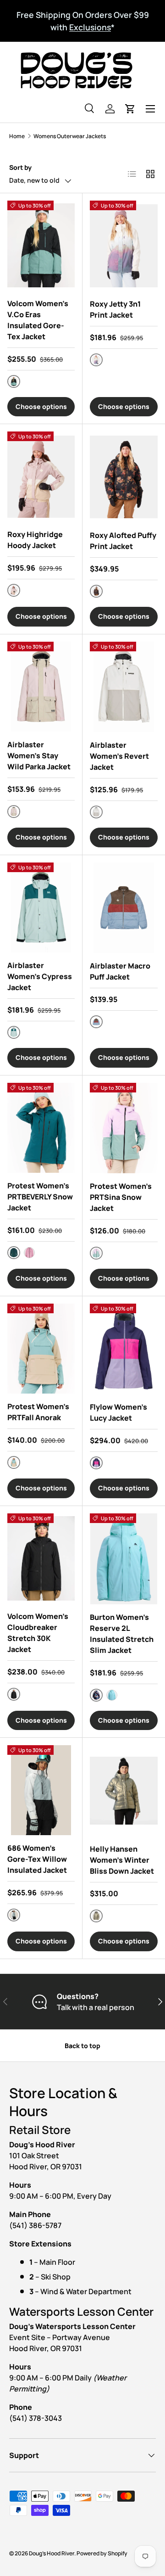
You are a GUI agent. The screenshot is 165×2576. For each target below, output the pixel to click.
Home (17, 136)
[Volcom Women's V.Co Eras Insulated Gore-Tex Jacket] (41, 246)
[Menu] (150, 109)
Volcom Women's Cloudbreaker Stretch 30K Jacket (38, 1633)
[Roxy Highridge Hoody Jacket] (41, 476)
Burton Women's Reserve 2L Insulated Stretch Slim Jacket (122, 1634)
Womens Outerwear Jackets (70, 136)
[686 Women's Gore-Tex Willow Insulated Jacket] (41, 1790)
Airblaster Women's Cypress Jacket (40, 976)
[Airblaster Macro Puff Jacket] (124, 908)
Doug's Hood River (52, 2553)
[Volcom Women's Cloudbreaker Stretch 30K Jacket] (41, 1558)
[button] (130, 109)
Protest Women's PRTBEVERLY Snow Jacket (40, 1197)
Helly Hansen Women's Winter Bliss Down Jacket (122, 1860)
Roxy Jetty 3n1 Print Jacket (115, 309)
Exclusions (90, 27)
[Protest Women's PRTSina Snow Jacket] (124, 1128)
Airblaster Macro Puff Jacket (120, 971)
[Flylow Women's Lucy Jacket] (124, 1349)
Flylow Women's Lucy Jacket (118, 1412)
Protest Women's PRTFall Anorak (38, 1412)
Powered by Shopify (102, 2553)
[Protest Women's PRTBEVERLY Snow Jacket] (41, 1128)
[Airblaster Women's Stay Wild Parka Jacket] (41, 687)
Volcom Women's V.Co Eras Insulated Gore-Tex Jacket (38, 320)
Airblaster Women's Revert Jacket (119, 756)
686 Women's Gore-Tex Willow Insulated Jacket (37, 1859)
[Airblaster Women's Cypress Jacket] (41, 907)
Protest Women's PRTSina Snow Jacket (121, 1197)
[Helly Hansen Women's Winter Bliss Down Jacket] (124, 1790)
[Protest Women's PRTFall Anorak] (41, 1349)
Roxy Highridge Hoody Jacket (35, 540)
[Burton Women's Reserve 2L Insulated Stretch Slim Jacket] (124, 1559)
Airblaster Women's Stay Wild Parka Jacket (39, 756)
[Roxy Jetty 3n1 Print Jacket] (124, 246)
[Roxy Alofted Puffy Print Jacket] (124, 477)
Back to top (82, 2046)
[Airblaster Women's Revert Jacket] (124, 687)
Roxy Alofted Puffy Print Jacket (123, 541)
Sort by (20, 167)
